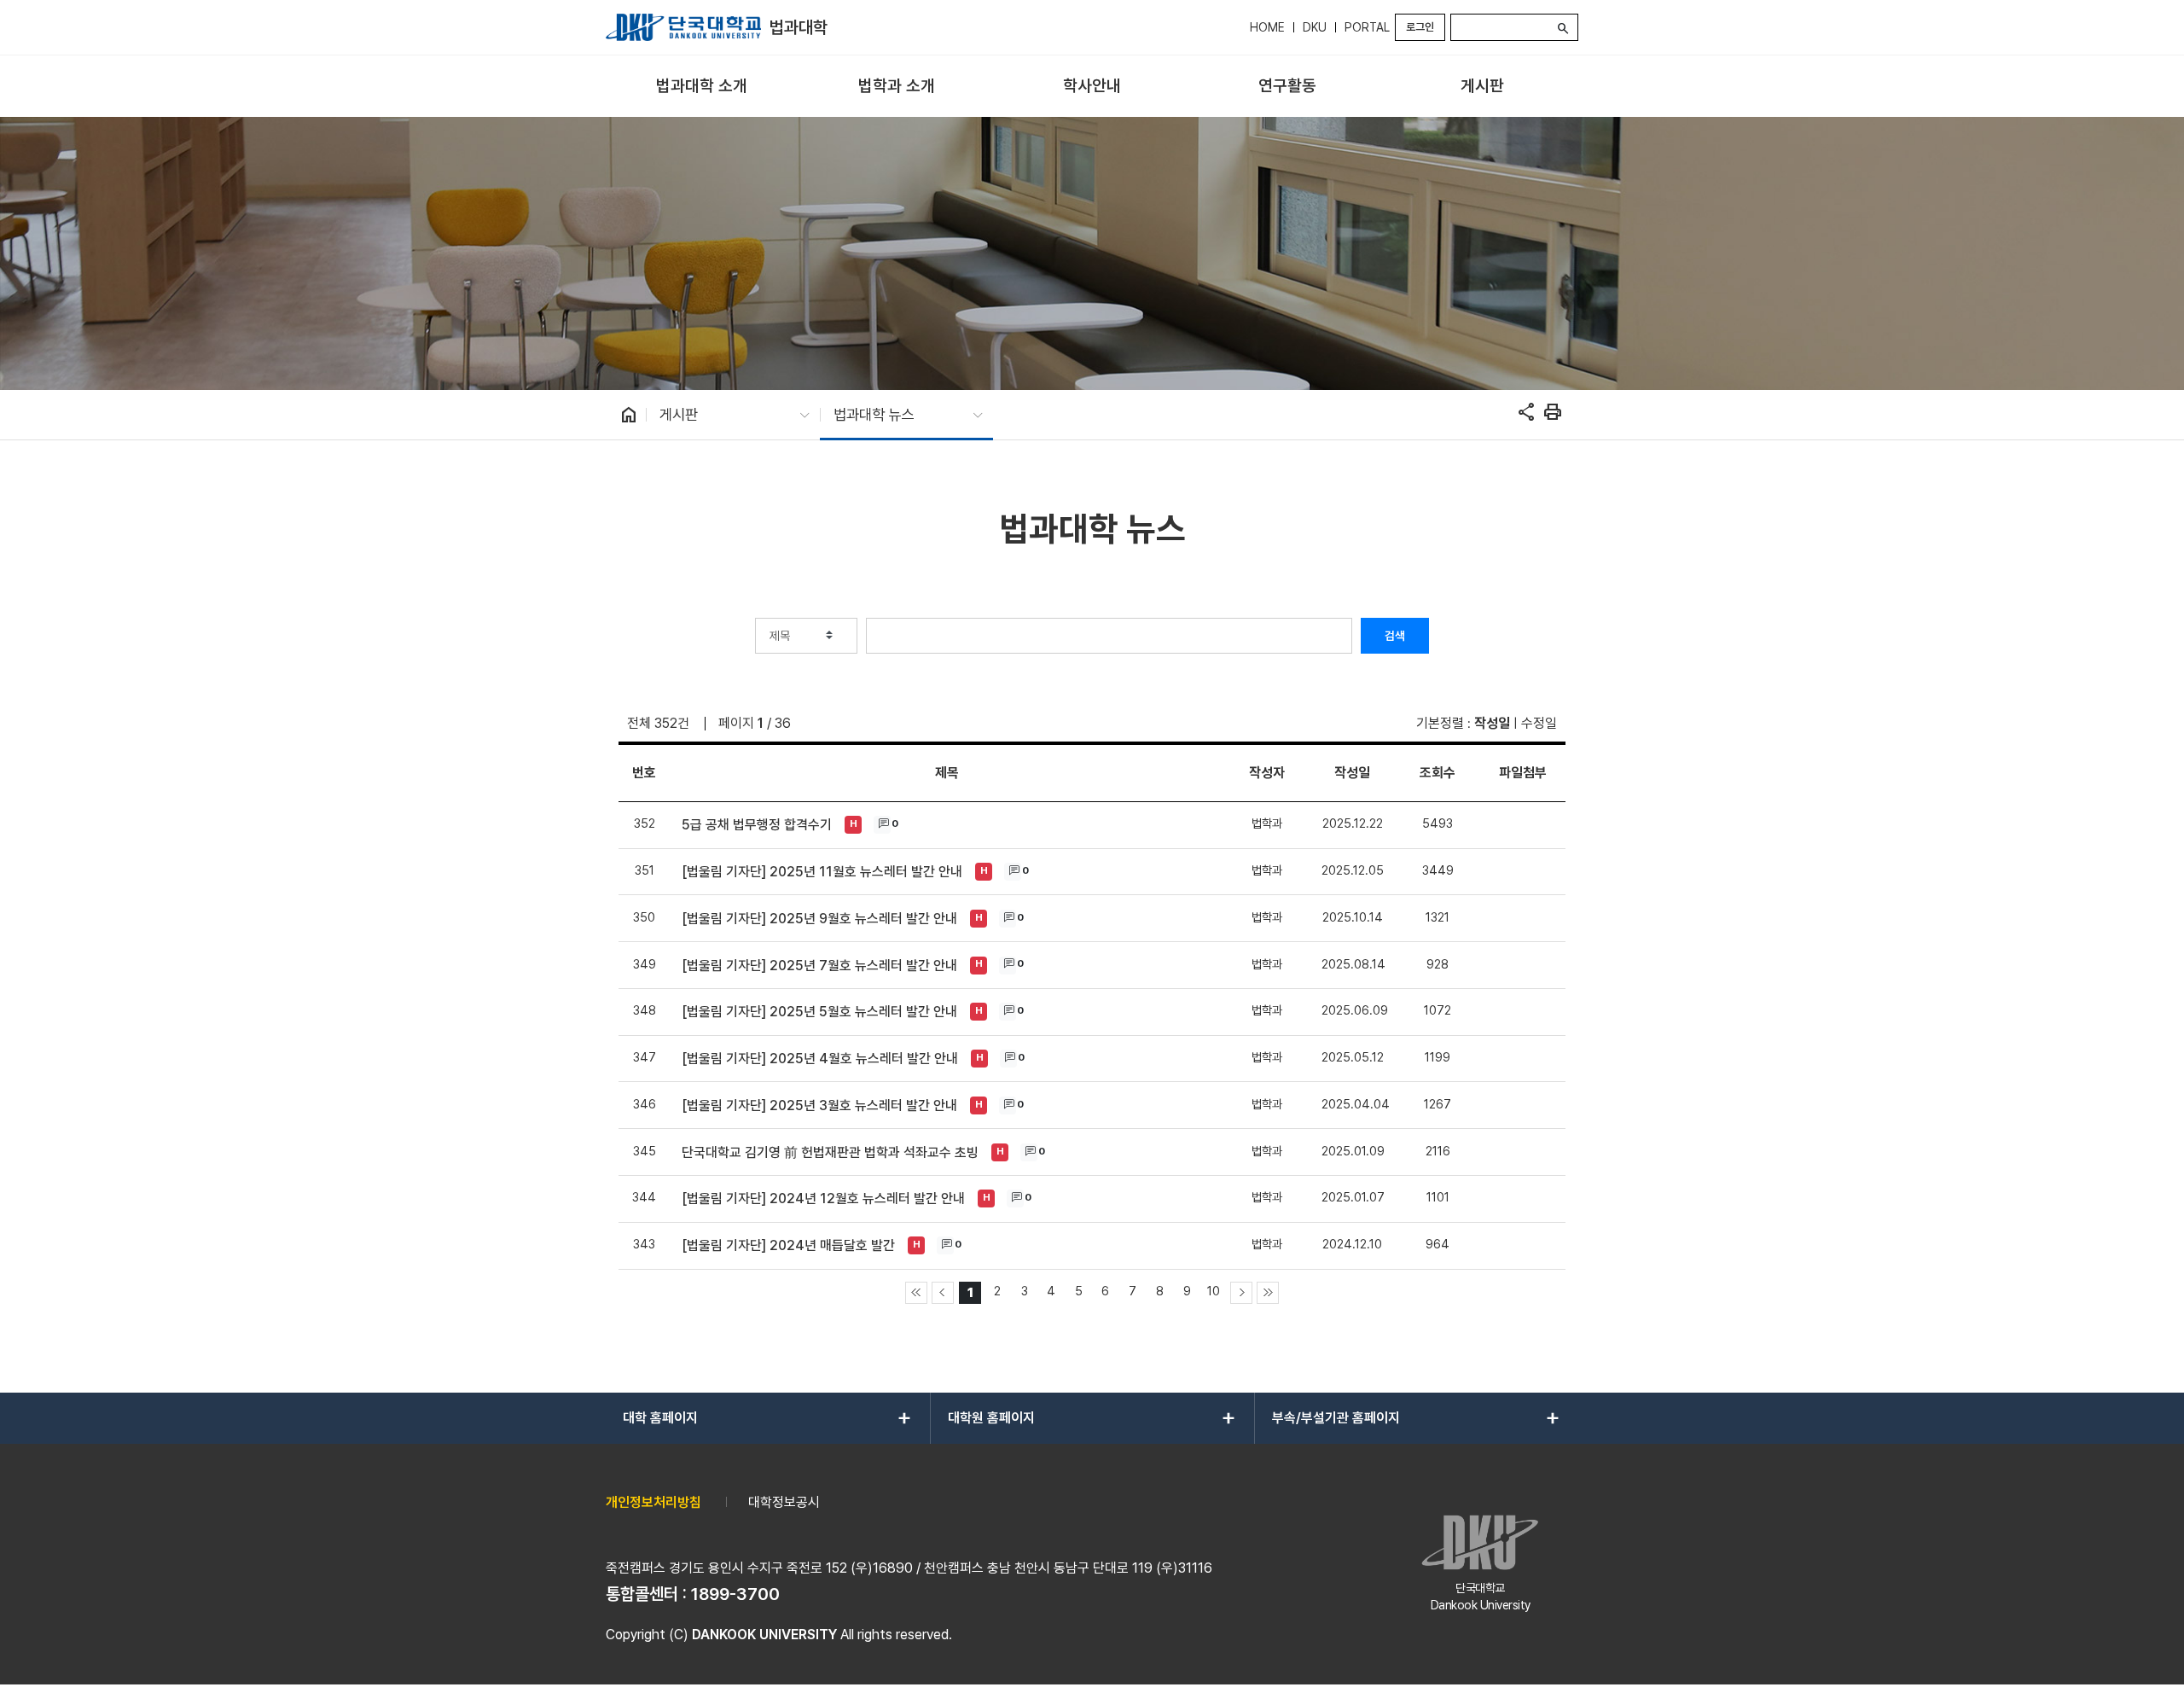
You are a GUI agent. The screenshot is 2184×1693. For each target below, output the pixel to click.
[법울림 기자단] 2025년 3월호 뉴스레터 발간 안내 (819, 1105)
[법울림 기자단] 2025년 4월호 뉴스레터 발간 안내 (820, 1059)
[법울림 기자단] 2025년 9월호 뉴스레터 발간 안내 (819, 919)
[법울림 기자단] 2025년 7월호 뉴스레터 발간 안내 (819, 966)
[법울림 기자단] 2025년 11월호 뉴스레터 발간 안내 (822, 872)
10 (1214, 1291)
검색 (1395, 636)
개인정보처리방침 (653, 1502)
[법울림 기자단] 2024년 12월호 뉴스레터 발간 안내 (823, 1198)
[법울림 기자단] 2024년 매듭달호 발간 (788, 1245)
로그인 (1420, 27)
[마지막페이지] (1268, 1293)
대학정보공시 (784, 1502)
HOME (1267, 27)
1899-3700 (735, 1594)
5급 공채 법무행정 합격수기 (757, 825)
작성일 (1492, 723)
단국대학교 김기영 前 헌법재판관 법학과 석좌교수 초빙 (830, 1152)
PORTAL (1367, 27)
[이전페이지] (943, 1293)
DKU (1315, 27)
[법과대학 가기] (683, 27)
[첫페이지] (916, 1293)
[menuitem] (702, 87)
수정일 (1539, 723)
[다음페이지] (1241, 1293)
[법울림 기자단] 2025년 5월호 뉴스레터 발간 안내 (819, 1012)
